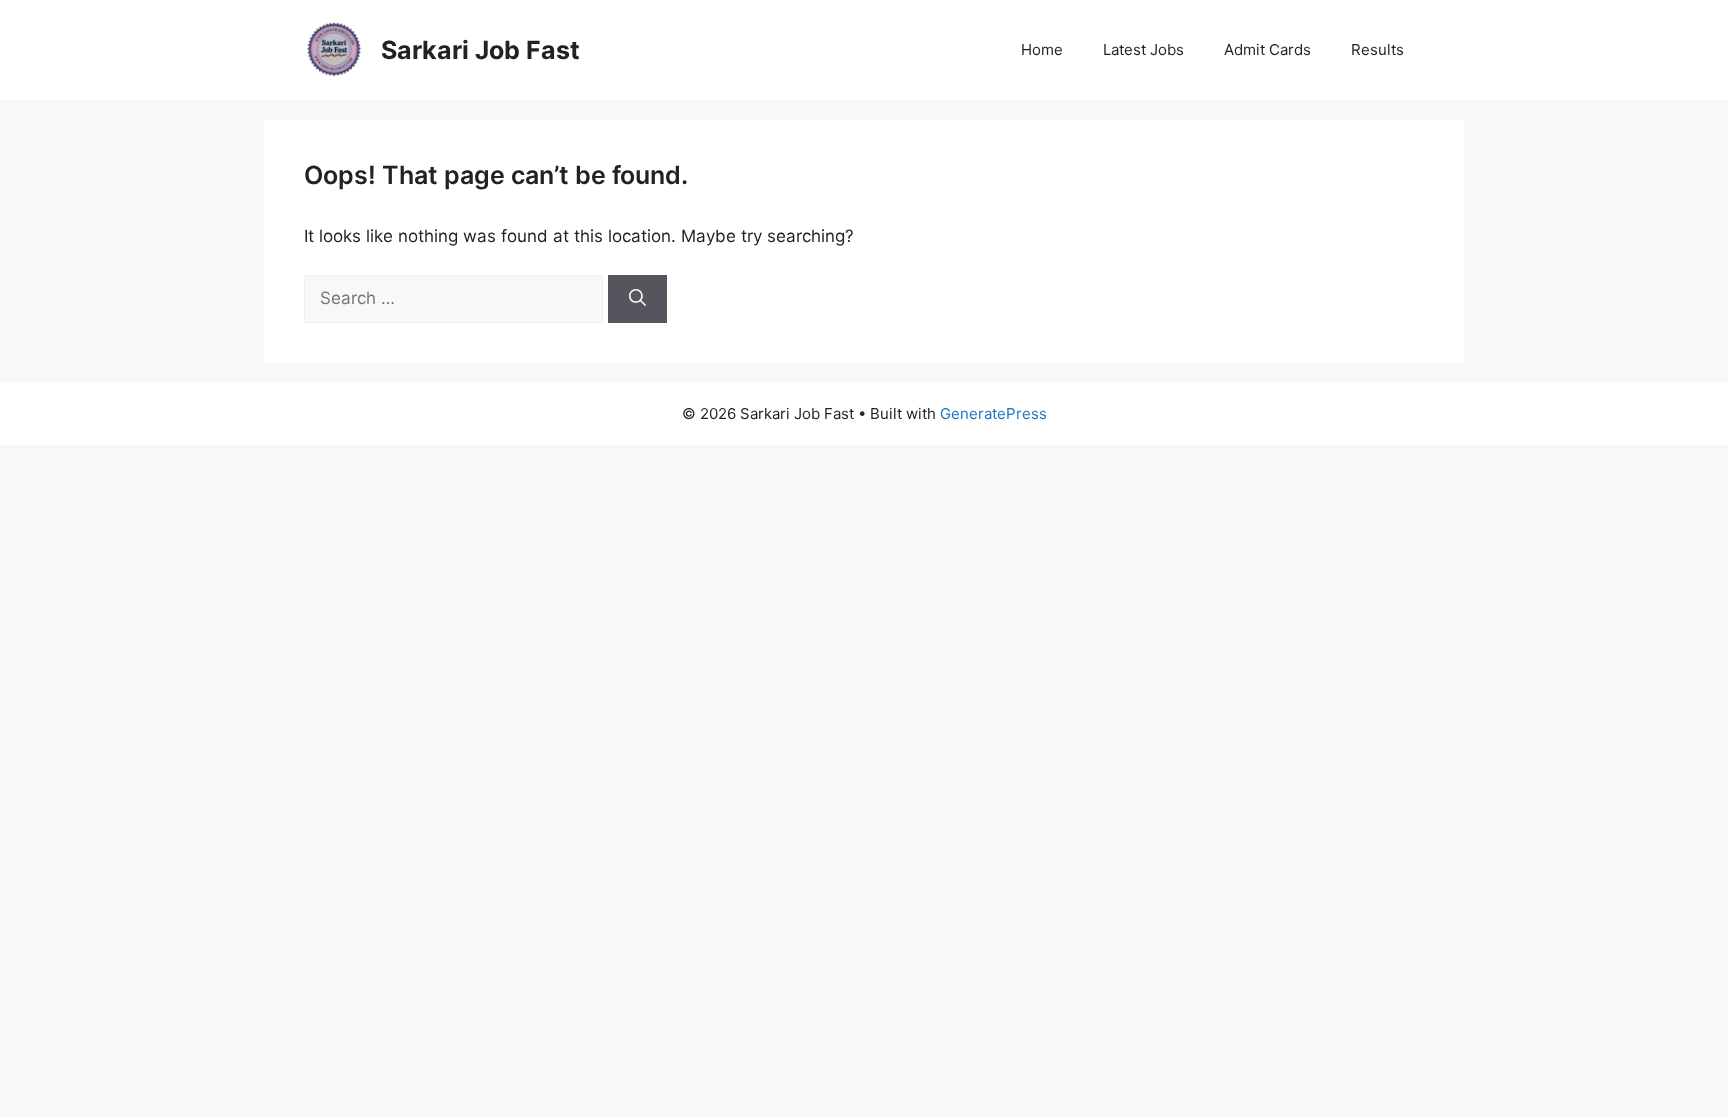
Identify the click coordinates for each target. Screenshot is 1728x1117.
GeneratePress (993, 413)
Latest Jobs (1143, 49)
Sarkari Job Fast (480, 50)
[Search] (637, 299)
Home (1042, 49)
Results (1377, 49)
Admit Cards (1267, 49)
